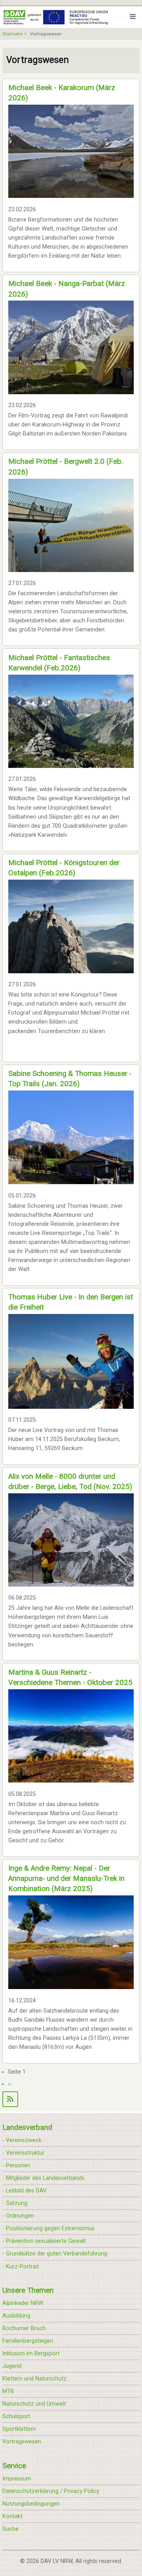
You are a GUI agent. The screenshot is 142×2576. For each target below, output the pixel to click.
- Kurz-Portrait (21, 2267)
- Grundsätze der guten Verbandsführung (55, 2254)
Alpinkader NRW (23, 2303)
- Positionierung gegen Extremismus (49, 2228)
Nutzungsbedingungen (31, 2504)
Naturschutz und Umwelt (34, 2404)
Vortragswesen (22, 2442)
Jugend (12, 2366)
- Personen (16, 2165)
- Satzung (15, 2203)
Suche (10, 2529)
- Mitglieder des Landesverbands (43, 2178)
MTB (8, 2391)
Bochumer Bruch (24, 2328)
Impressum (17, 2479)
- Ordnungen (18, 2216)
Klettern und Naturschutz (35, 2379)
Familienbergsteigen (28, 2341)
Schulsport (16, 2416)
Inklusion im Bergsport (31, 2354)
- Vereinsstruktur (23, 2153)
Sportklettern (19, 2429)
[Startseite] (56, 17)
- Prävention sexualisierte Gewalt (44, 2241)
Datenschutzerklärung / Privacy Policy (51, 2491)
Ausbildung (16, 2316)
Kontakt (12, 2516)
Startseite (12, 34)
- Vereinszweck (22, 2140)
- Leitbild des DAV (24, 2191)
